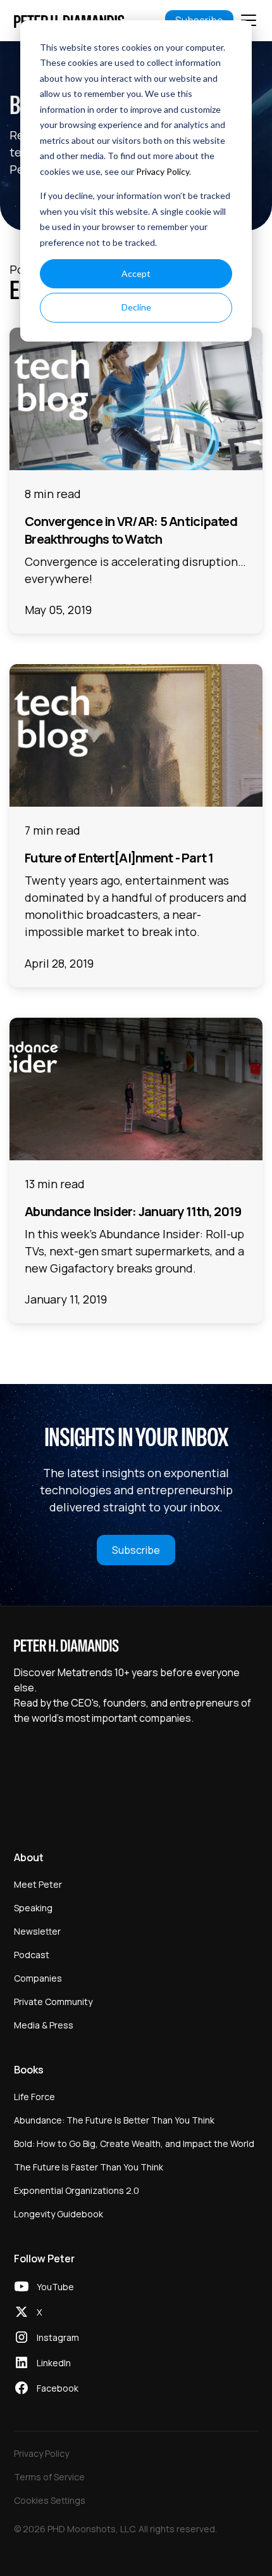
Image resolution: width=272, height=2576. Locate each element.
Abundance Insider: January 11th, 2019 (133, 1211)
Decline (136, 307)
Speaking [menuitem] (33, 1908)
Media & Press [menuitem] (44, 2025)
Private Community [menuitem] (53, 2002)
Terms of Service (49, 2477)
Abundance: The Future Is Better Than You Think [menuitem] (114, 2120)
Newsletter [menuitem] (37, 1931)
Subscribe (136, 1550)
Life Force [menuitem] (34, 2097)
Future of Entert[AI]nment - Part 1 (119, 858)
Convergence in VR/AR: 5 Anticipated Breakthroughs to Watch (131, 530)
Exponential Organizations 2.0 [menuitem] (77, 2190)
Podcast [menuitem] (32, 1955)
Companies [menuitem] (38, 1978)
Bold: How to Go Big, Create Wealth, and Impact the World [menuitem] (134, 2143)
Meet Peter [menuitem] (38, 1884)
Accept (136, 273)
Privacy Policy (163, 171)
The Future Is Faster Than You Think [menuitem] (89, 2167)
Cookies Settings (50, 2500)
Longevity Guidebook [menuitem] (59, 2214)
